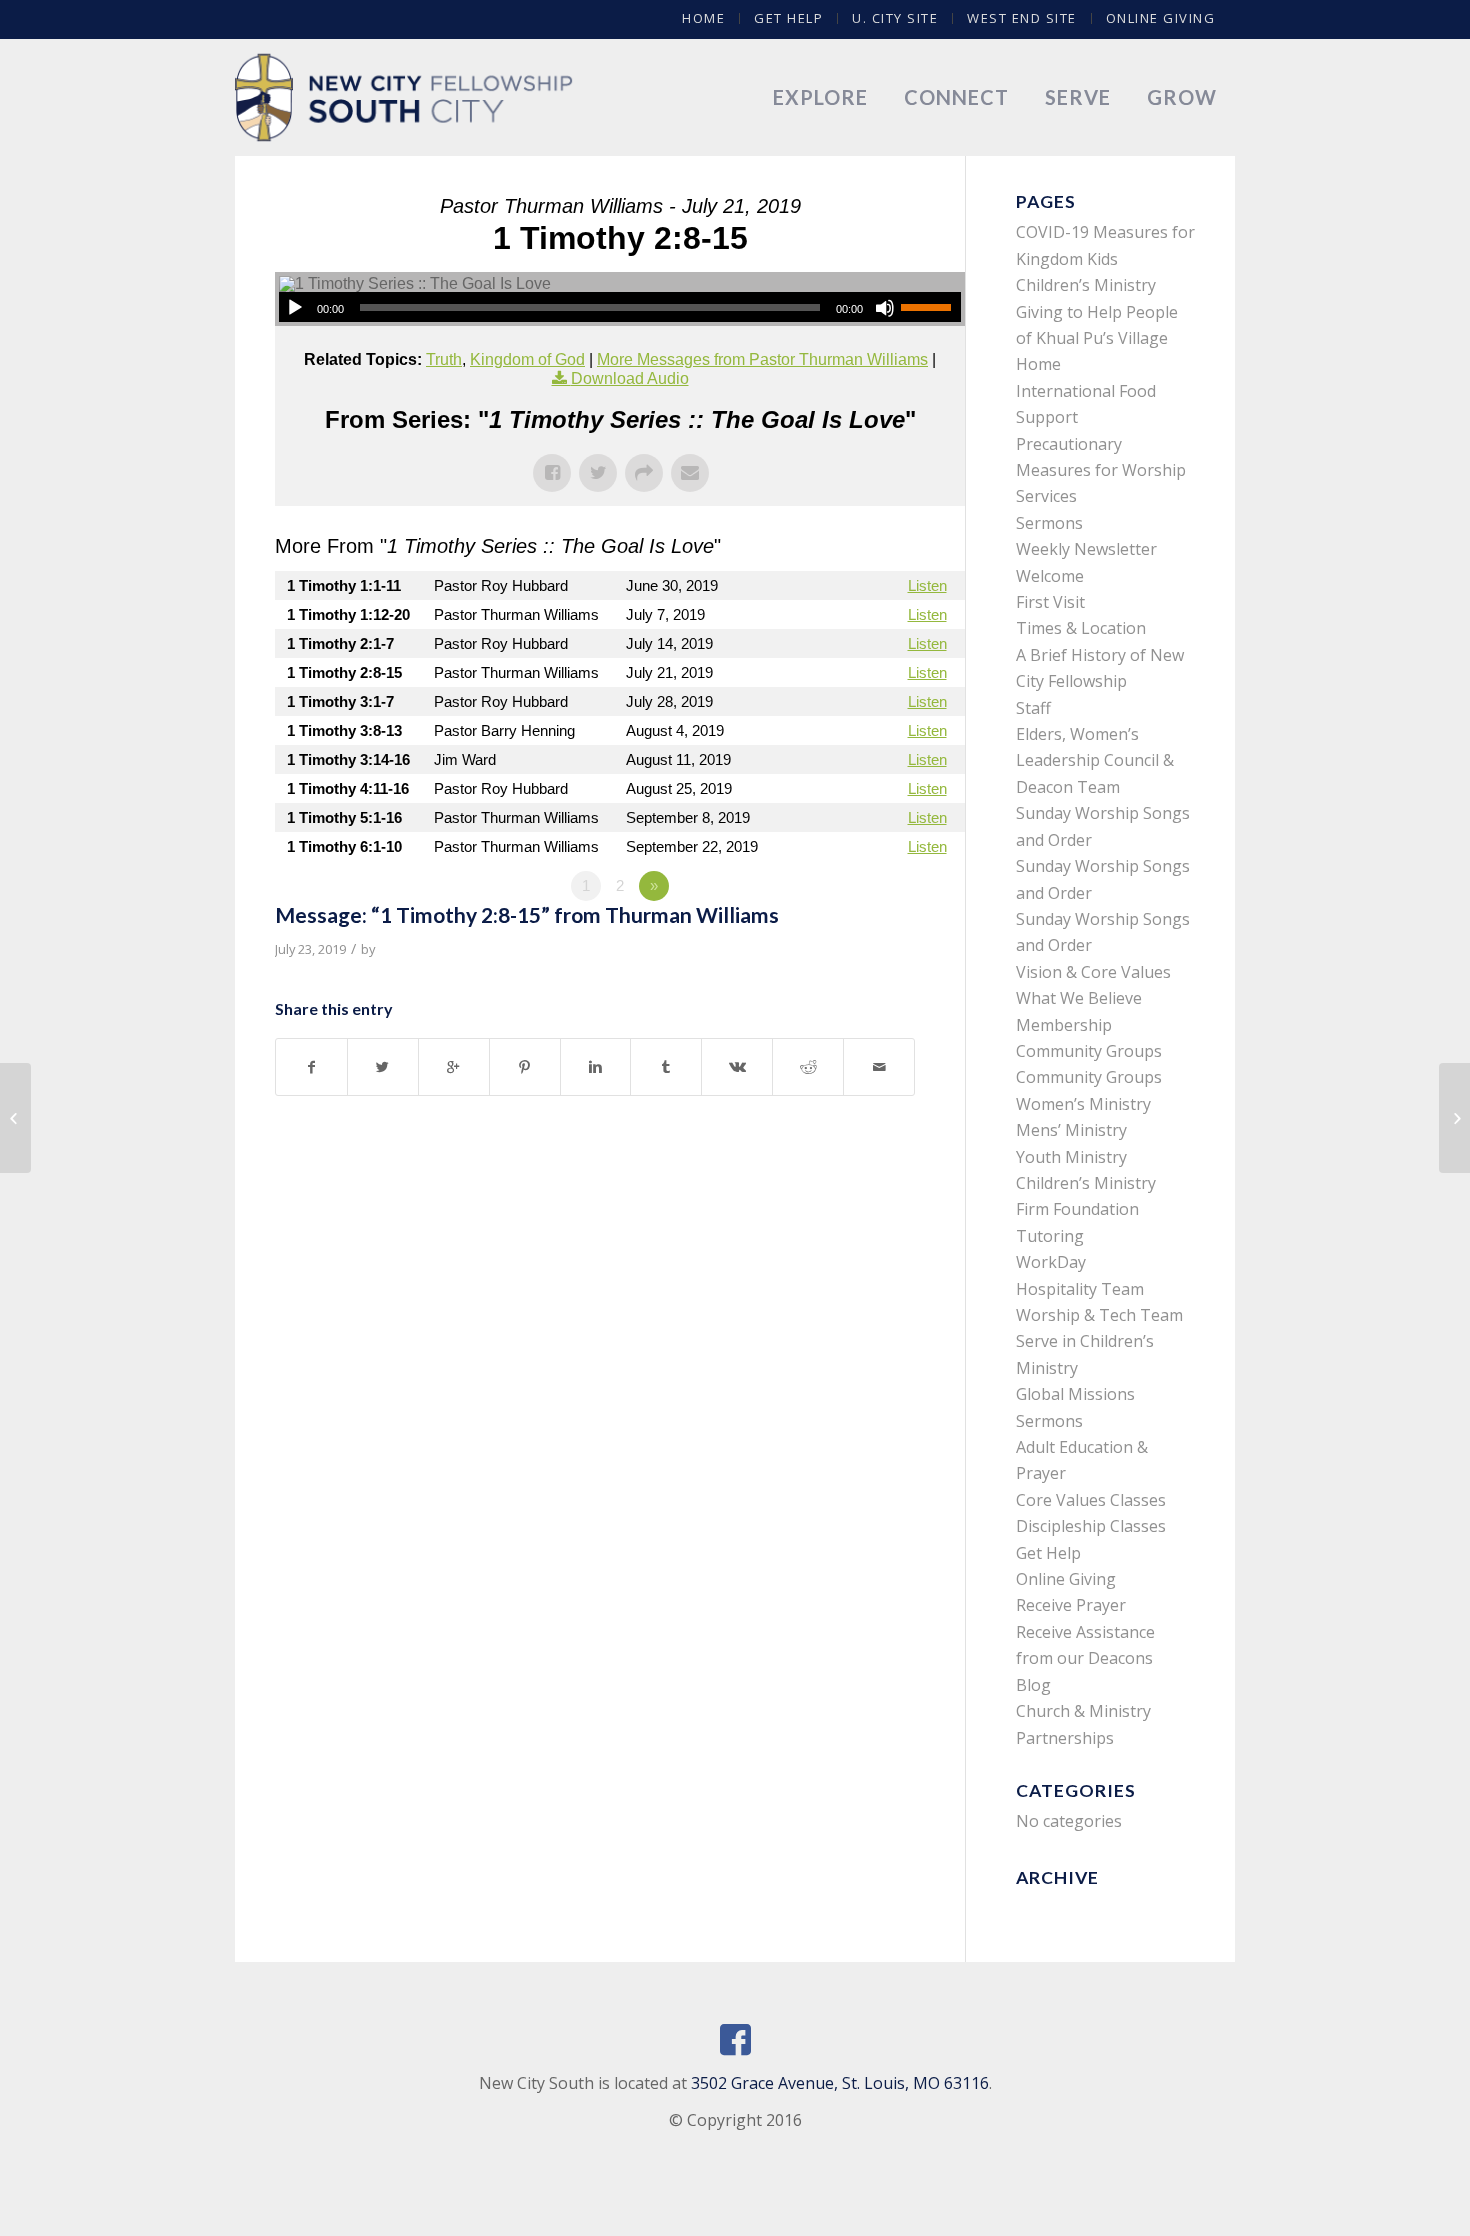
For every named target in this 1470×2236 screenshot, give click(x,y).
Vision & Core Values (1093, 972)
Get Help (788, 18)
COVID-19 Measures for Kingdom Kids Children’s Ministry (1105, 258)
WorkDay (1051, 1262)
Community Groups (1089, 1051)
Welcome (1050, 576)
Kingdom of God (527, 359)
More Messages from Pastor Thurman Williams (762, 359)
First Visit (1050, 602)
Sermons (1049, 523)
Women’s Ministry (1083, 1104)
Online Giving (1161, 18)
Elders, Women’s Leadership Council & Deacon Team (1095, 760)
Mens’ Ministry (1071, 1130)
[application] (620, 307)
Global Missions (1075, 1394)
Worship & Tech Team (1099, 1315)
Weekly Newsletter (1086, 549)
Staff (1033, 708)
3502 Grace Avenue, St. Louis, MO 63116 (840, 2083)
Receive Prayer (1071, 1605)
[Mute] (885, 308)
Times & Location (1081, 628)
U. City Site (895, 18)
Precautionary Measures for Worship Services (1101, 470)
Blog (1033, 1685)
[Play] (295, 308)
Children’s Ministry (1086, 1183)
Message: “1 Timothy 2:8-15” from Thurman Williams (527, 914)
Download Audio (630, 378)
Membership (1064, 1025)
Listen (927, 585)
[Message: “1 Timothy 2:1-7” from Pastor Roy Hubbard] (15, 1118)
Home (703, 18)
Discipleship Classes (1091, 1526)
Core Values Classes (1091, 1500)
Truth (444, 359)
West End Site (1022, 18)
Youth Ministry (1071, 1157)
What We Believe (1079, 998)
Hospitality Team (1080, 1289)
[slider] (931, 307)
